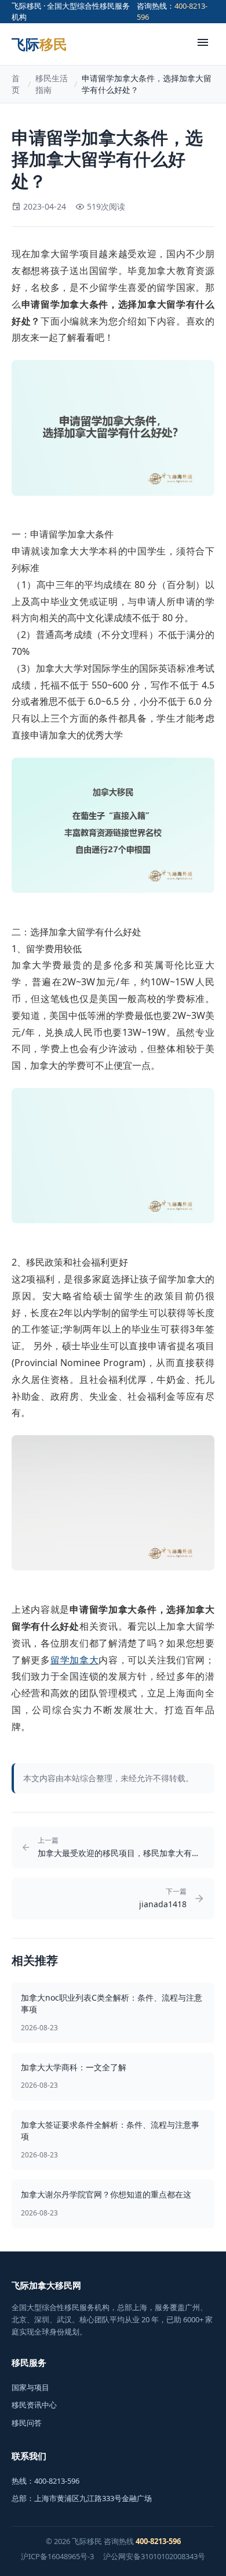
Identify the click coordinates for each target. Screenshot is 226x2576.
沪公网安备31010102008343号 (154, 2556)
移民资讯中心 (34, 2405)
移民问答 (27, 2423)
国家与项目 (30, 2387)
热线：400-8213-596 (45, 2481)
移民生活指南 (52, 84)
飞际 (39, 44)
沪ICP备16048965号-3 (57, 2556)
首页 (16, 84)
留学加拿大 (75, 1660)
